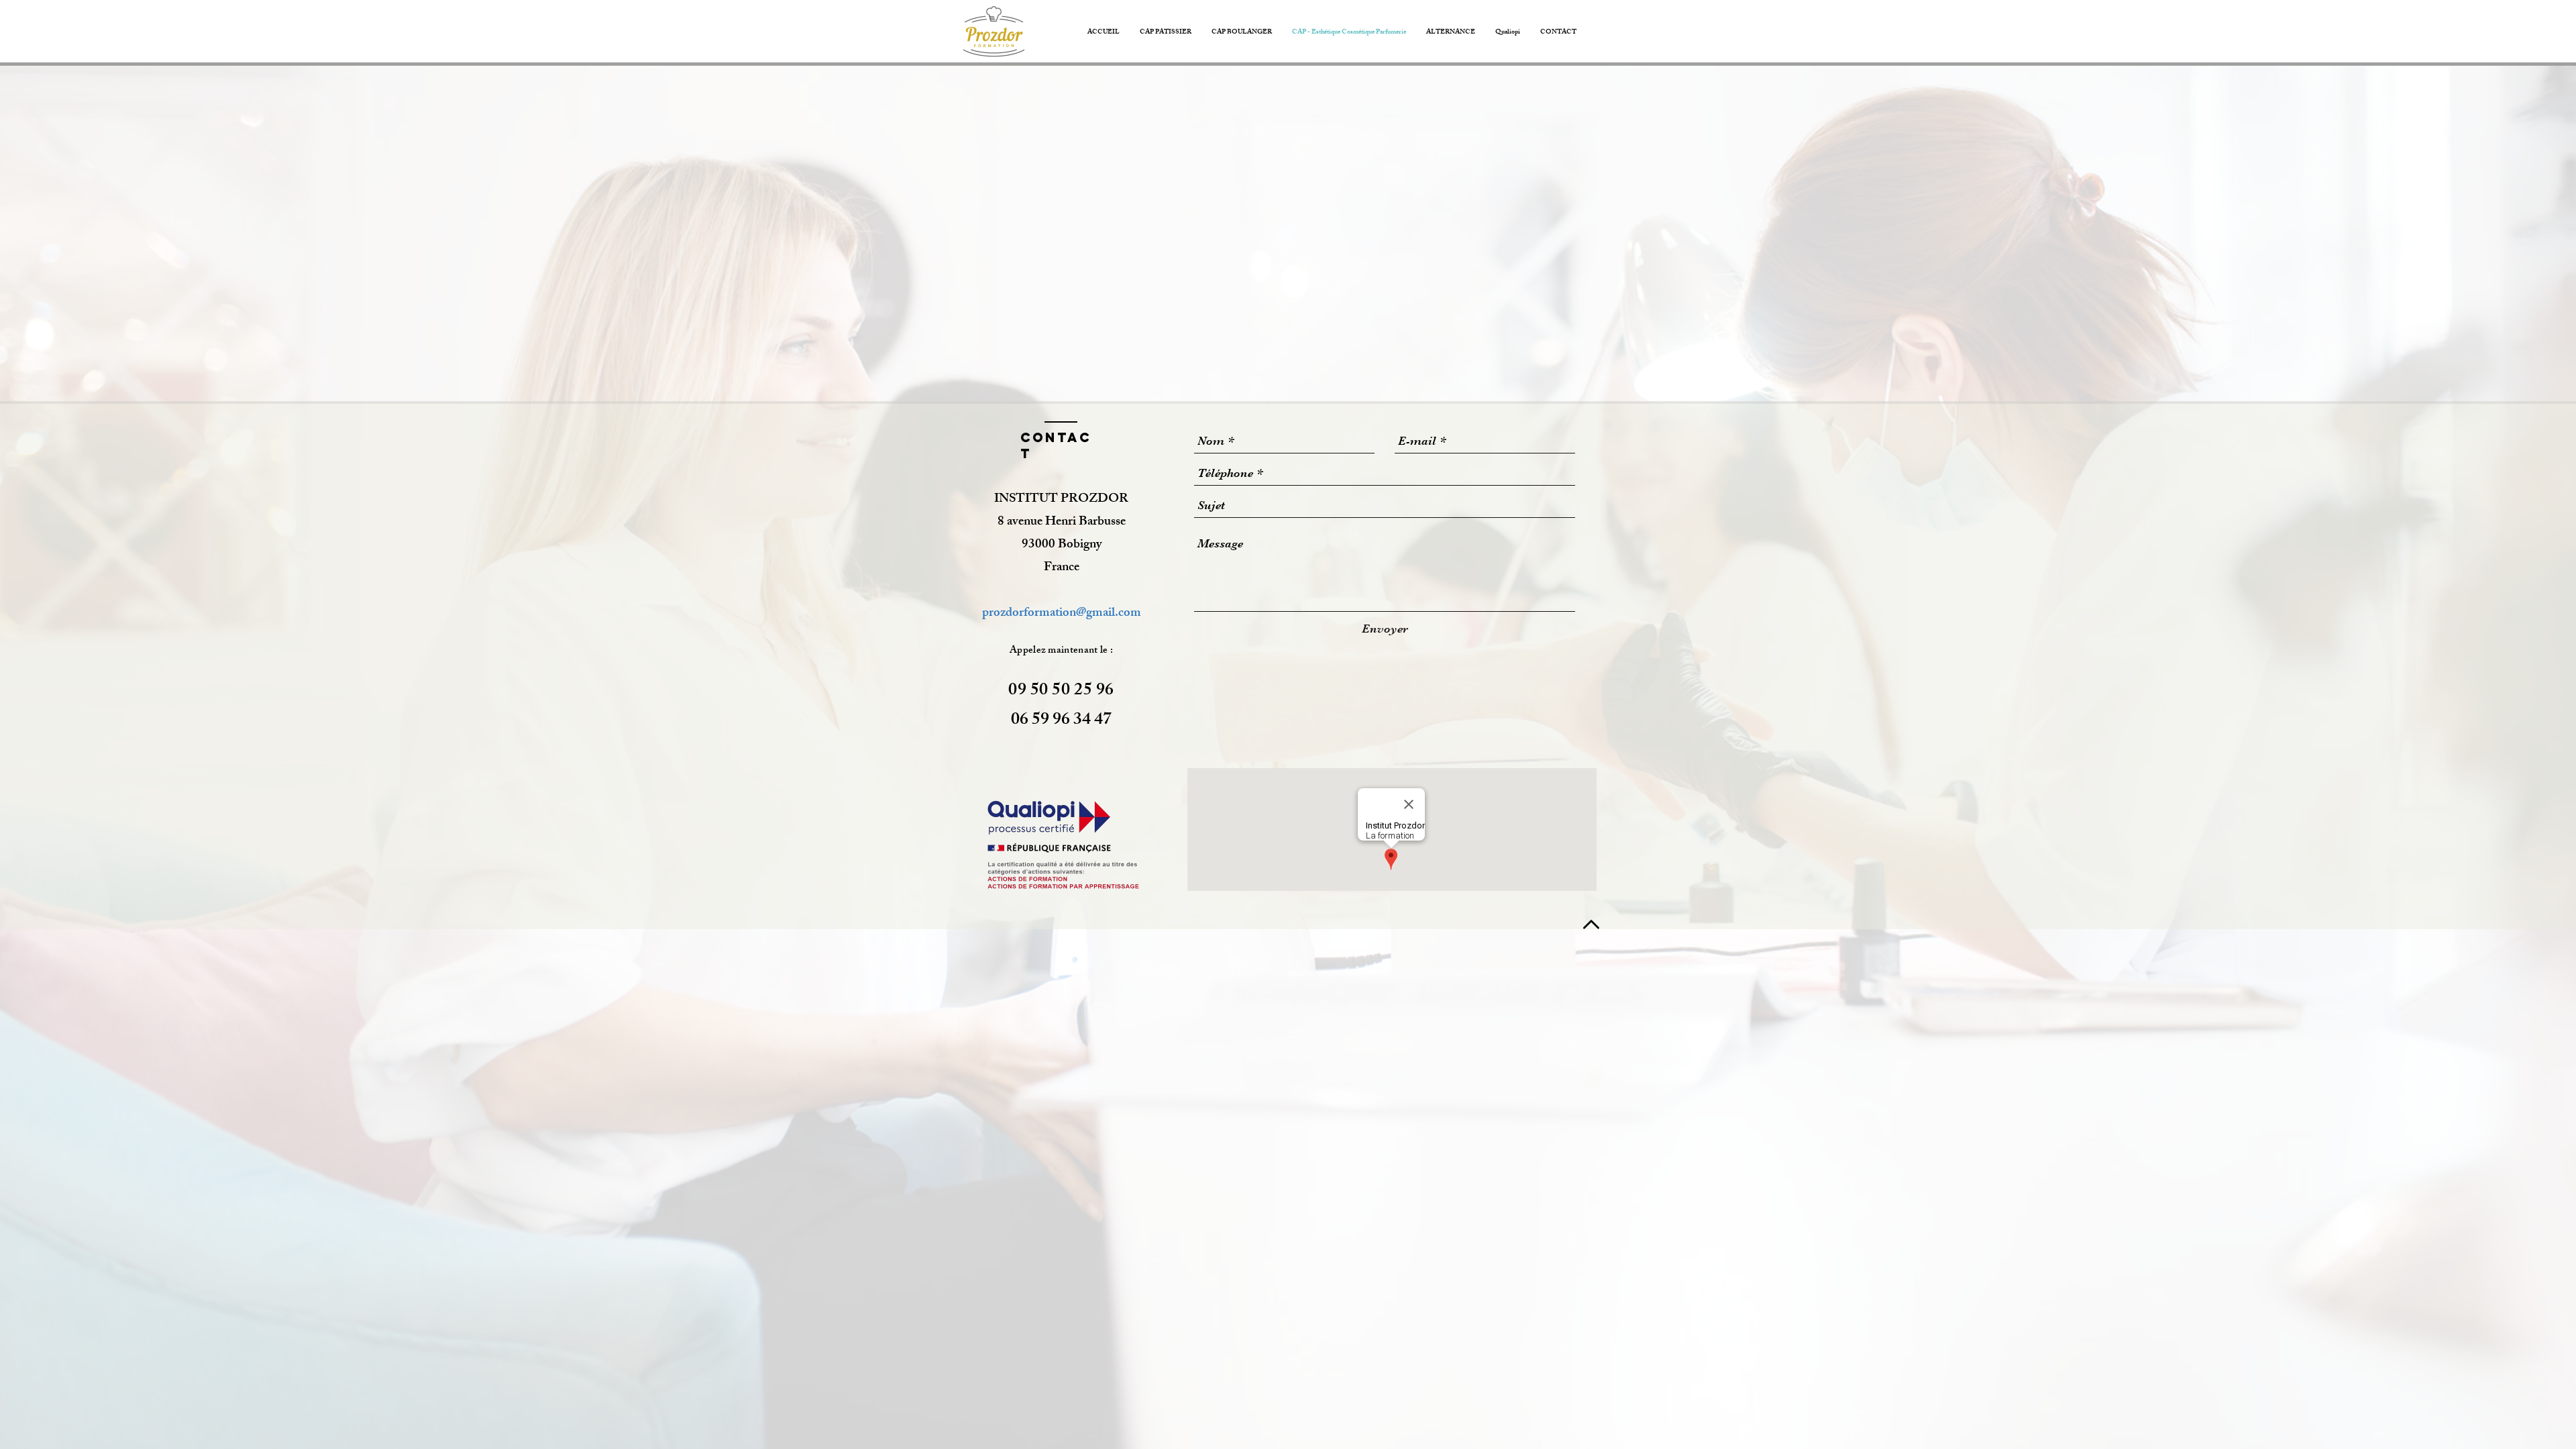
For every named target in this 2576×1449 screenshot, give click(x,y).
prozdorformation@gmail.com (1062, 614)
